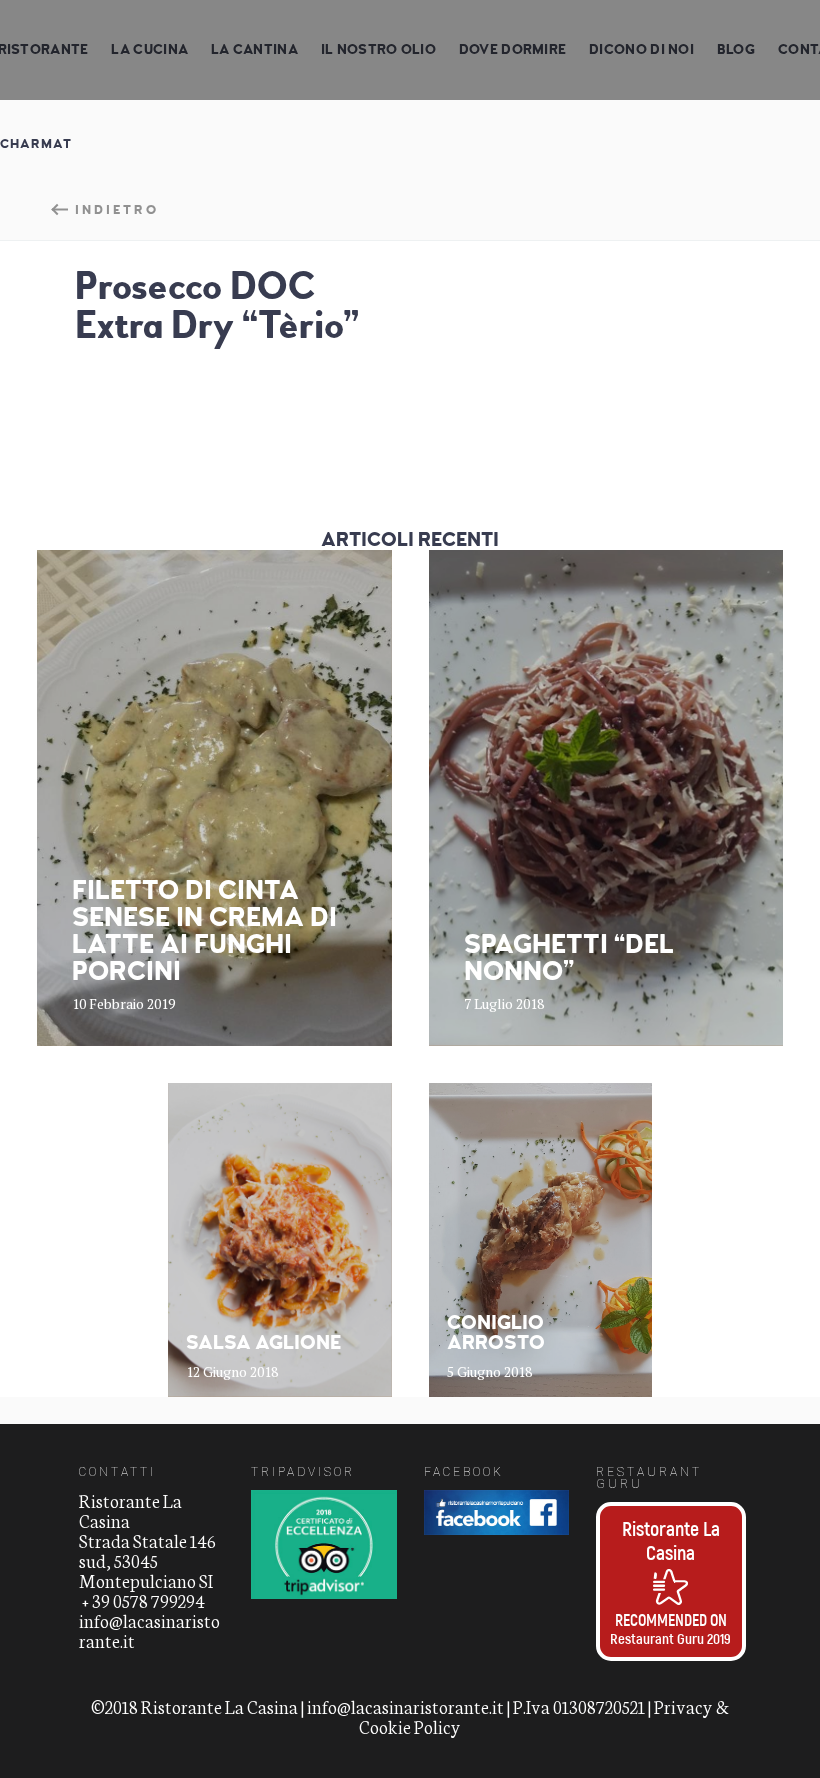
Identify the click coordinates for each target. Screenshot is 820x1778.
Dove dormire (513, 49)
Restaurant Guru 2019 (670, 1638)
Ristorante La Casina (671, 1540)
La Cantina (254, 49)
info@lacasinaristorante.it (149, 1630)
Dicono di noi (641, 49)
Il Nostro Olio (378, 49)
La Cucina (149, 49)
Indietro (117, 209)
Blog (736, 49)
